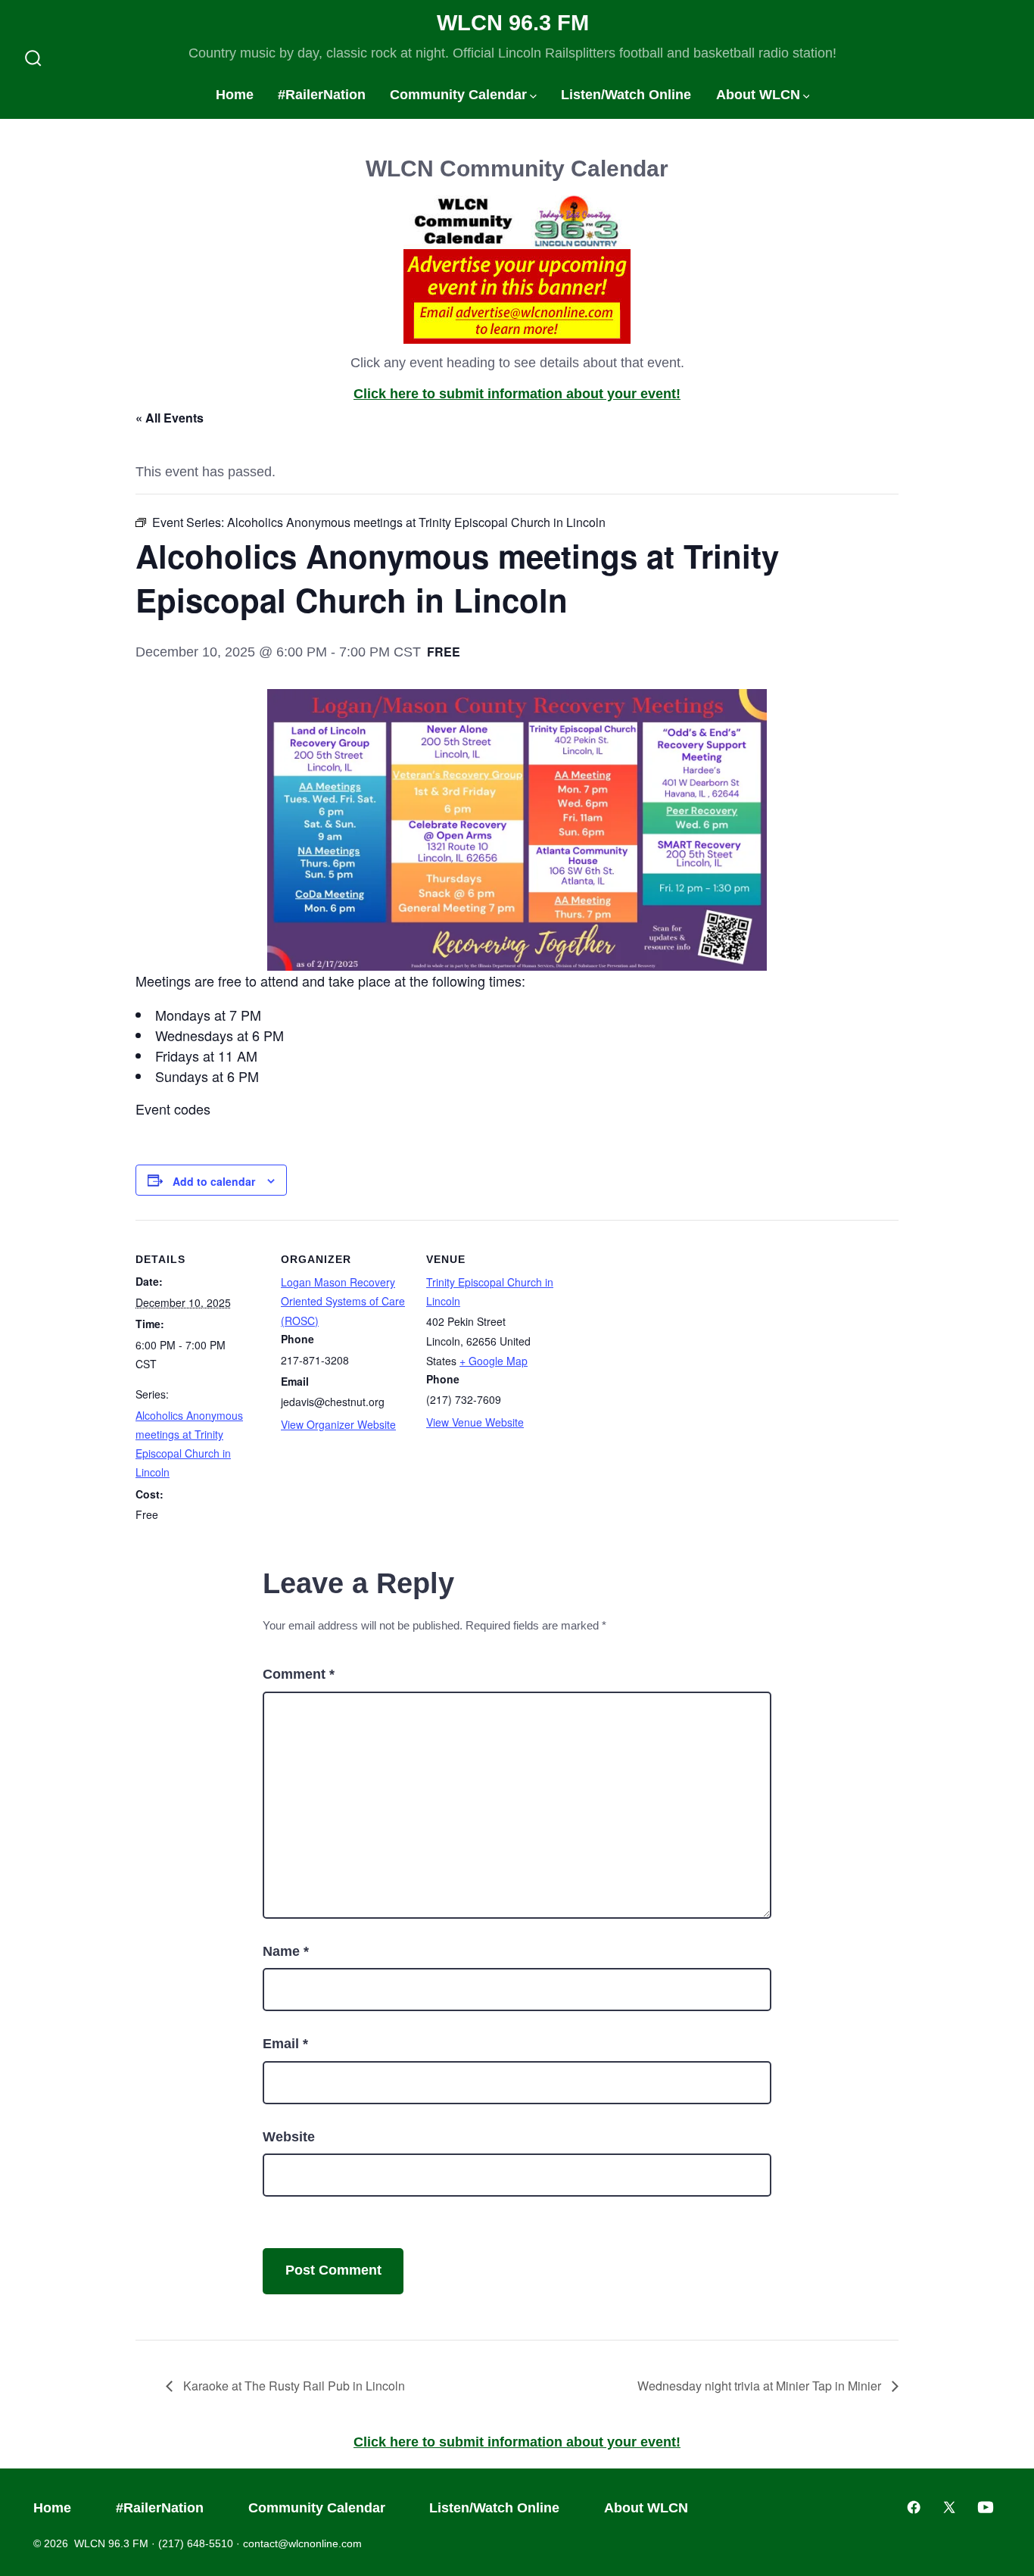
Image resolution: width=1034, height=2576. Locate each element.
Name (286, 1951)
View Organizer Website (338, 1424)
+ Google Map (494, 1361)
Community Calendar (458, 95)
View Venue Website (475, 1422)
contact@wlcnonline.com (302, 2543)
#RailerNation (322, 95)
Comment (299, 1674)
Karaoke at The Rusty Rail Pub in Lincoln (293, 2386)
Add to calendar (214, 1181)
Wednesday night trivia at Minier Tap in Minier (761, 2386)
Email (285, 2044)
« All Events (170, 418)
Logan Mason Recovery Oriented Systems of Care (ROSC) (343, 1301)
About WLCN (758, 95)
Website (289, 2137)
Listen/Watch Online (626, 95)
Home (235, 95)
